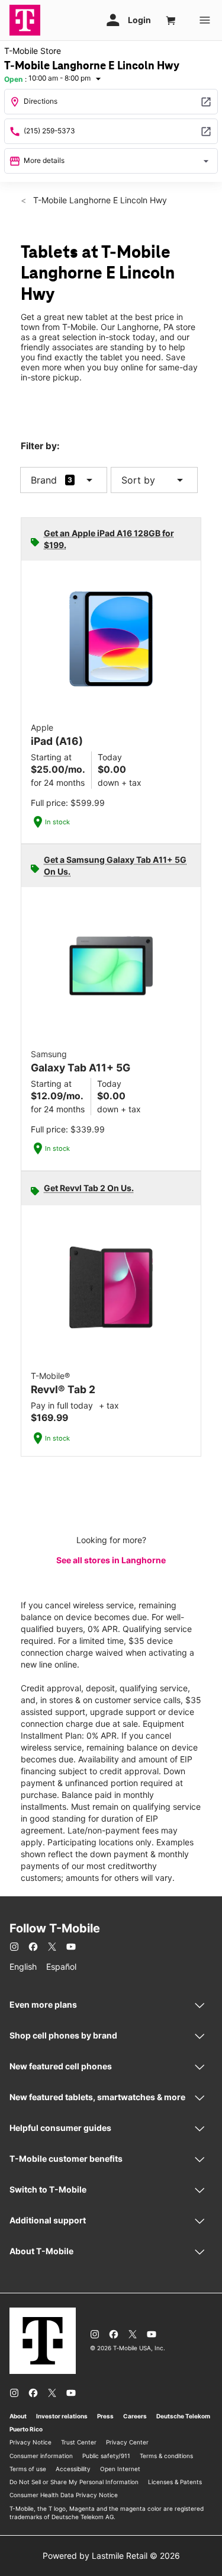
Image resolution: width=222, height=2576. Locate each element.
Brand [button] (44, 480)
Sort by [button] (154, 480)
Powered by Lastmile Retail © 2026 (111, 2556)
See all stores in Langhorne (111, 1560)
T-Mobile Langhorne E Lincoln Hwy (99, 200)
